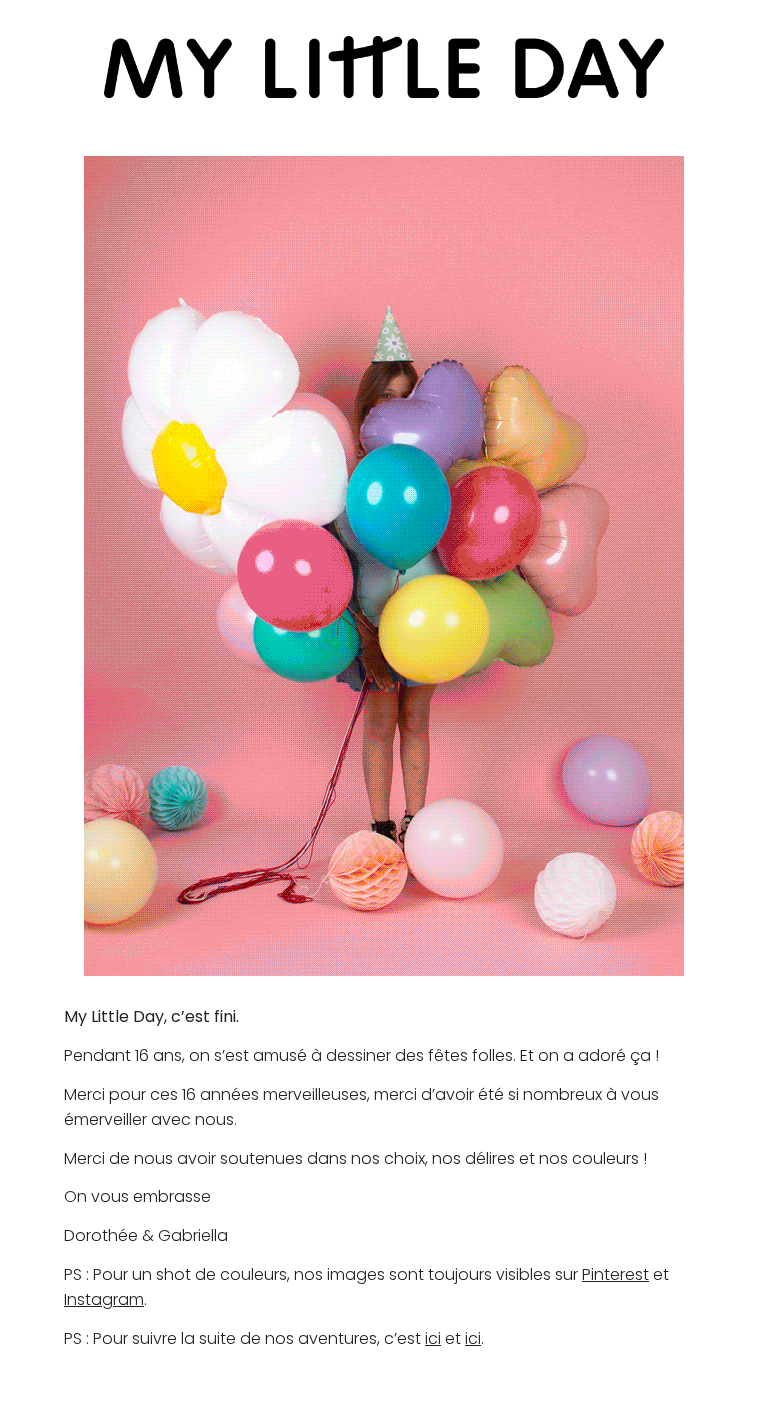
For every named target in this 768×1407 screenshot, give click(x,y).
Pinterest (615, 1274)
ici (433, 1338)
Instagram (104, 1299)
